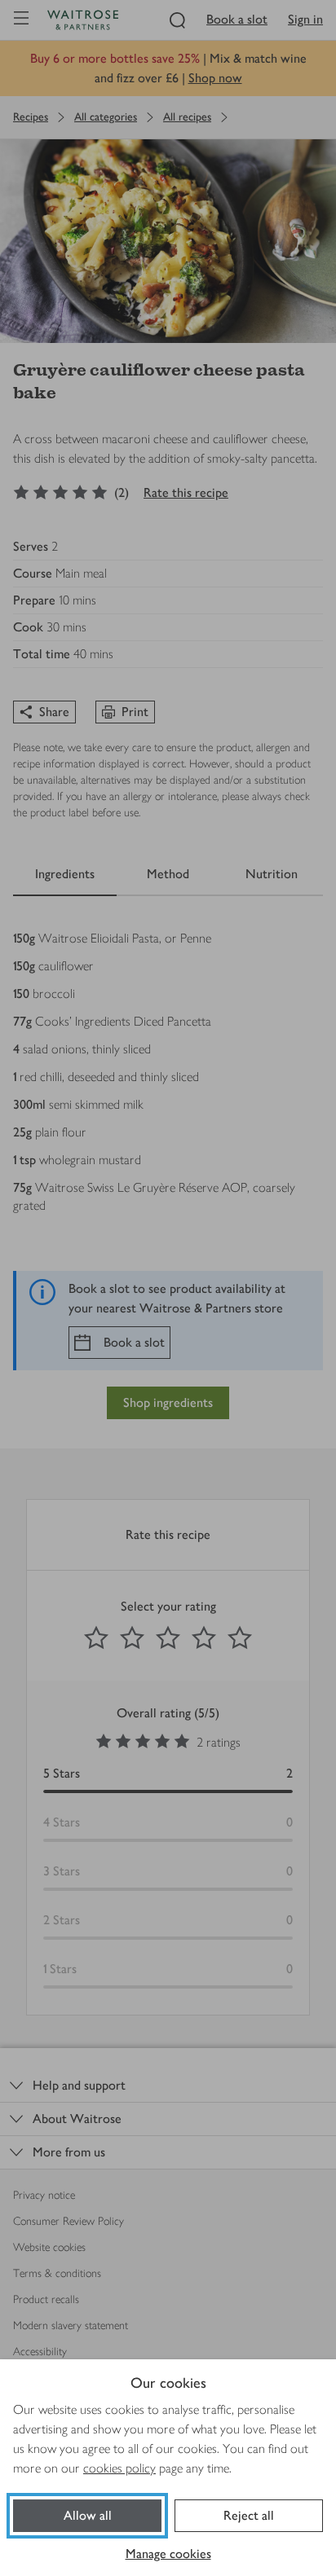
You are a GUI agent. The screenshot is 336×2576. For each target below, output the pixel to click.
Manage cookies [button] (168, 2554)
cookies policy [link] (119, 2468)
